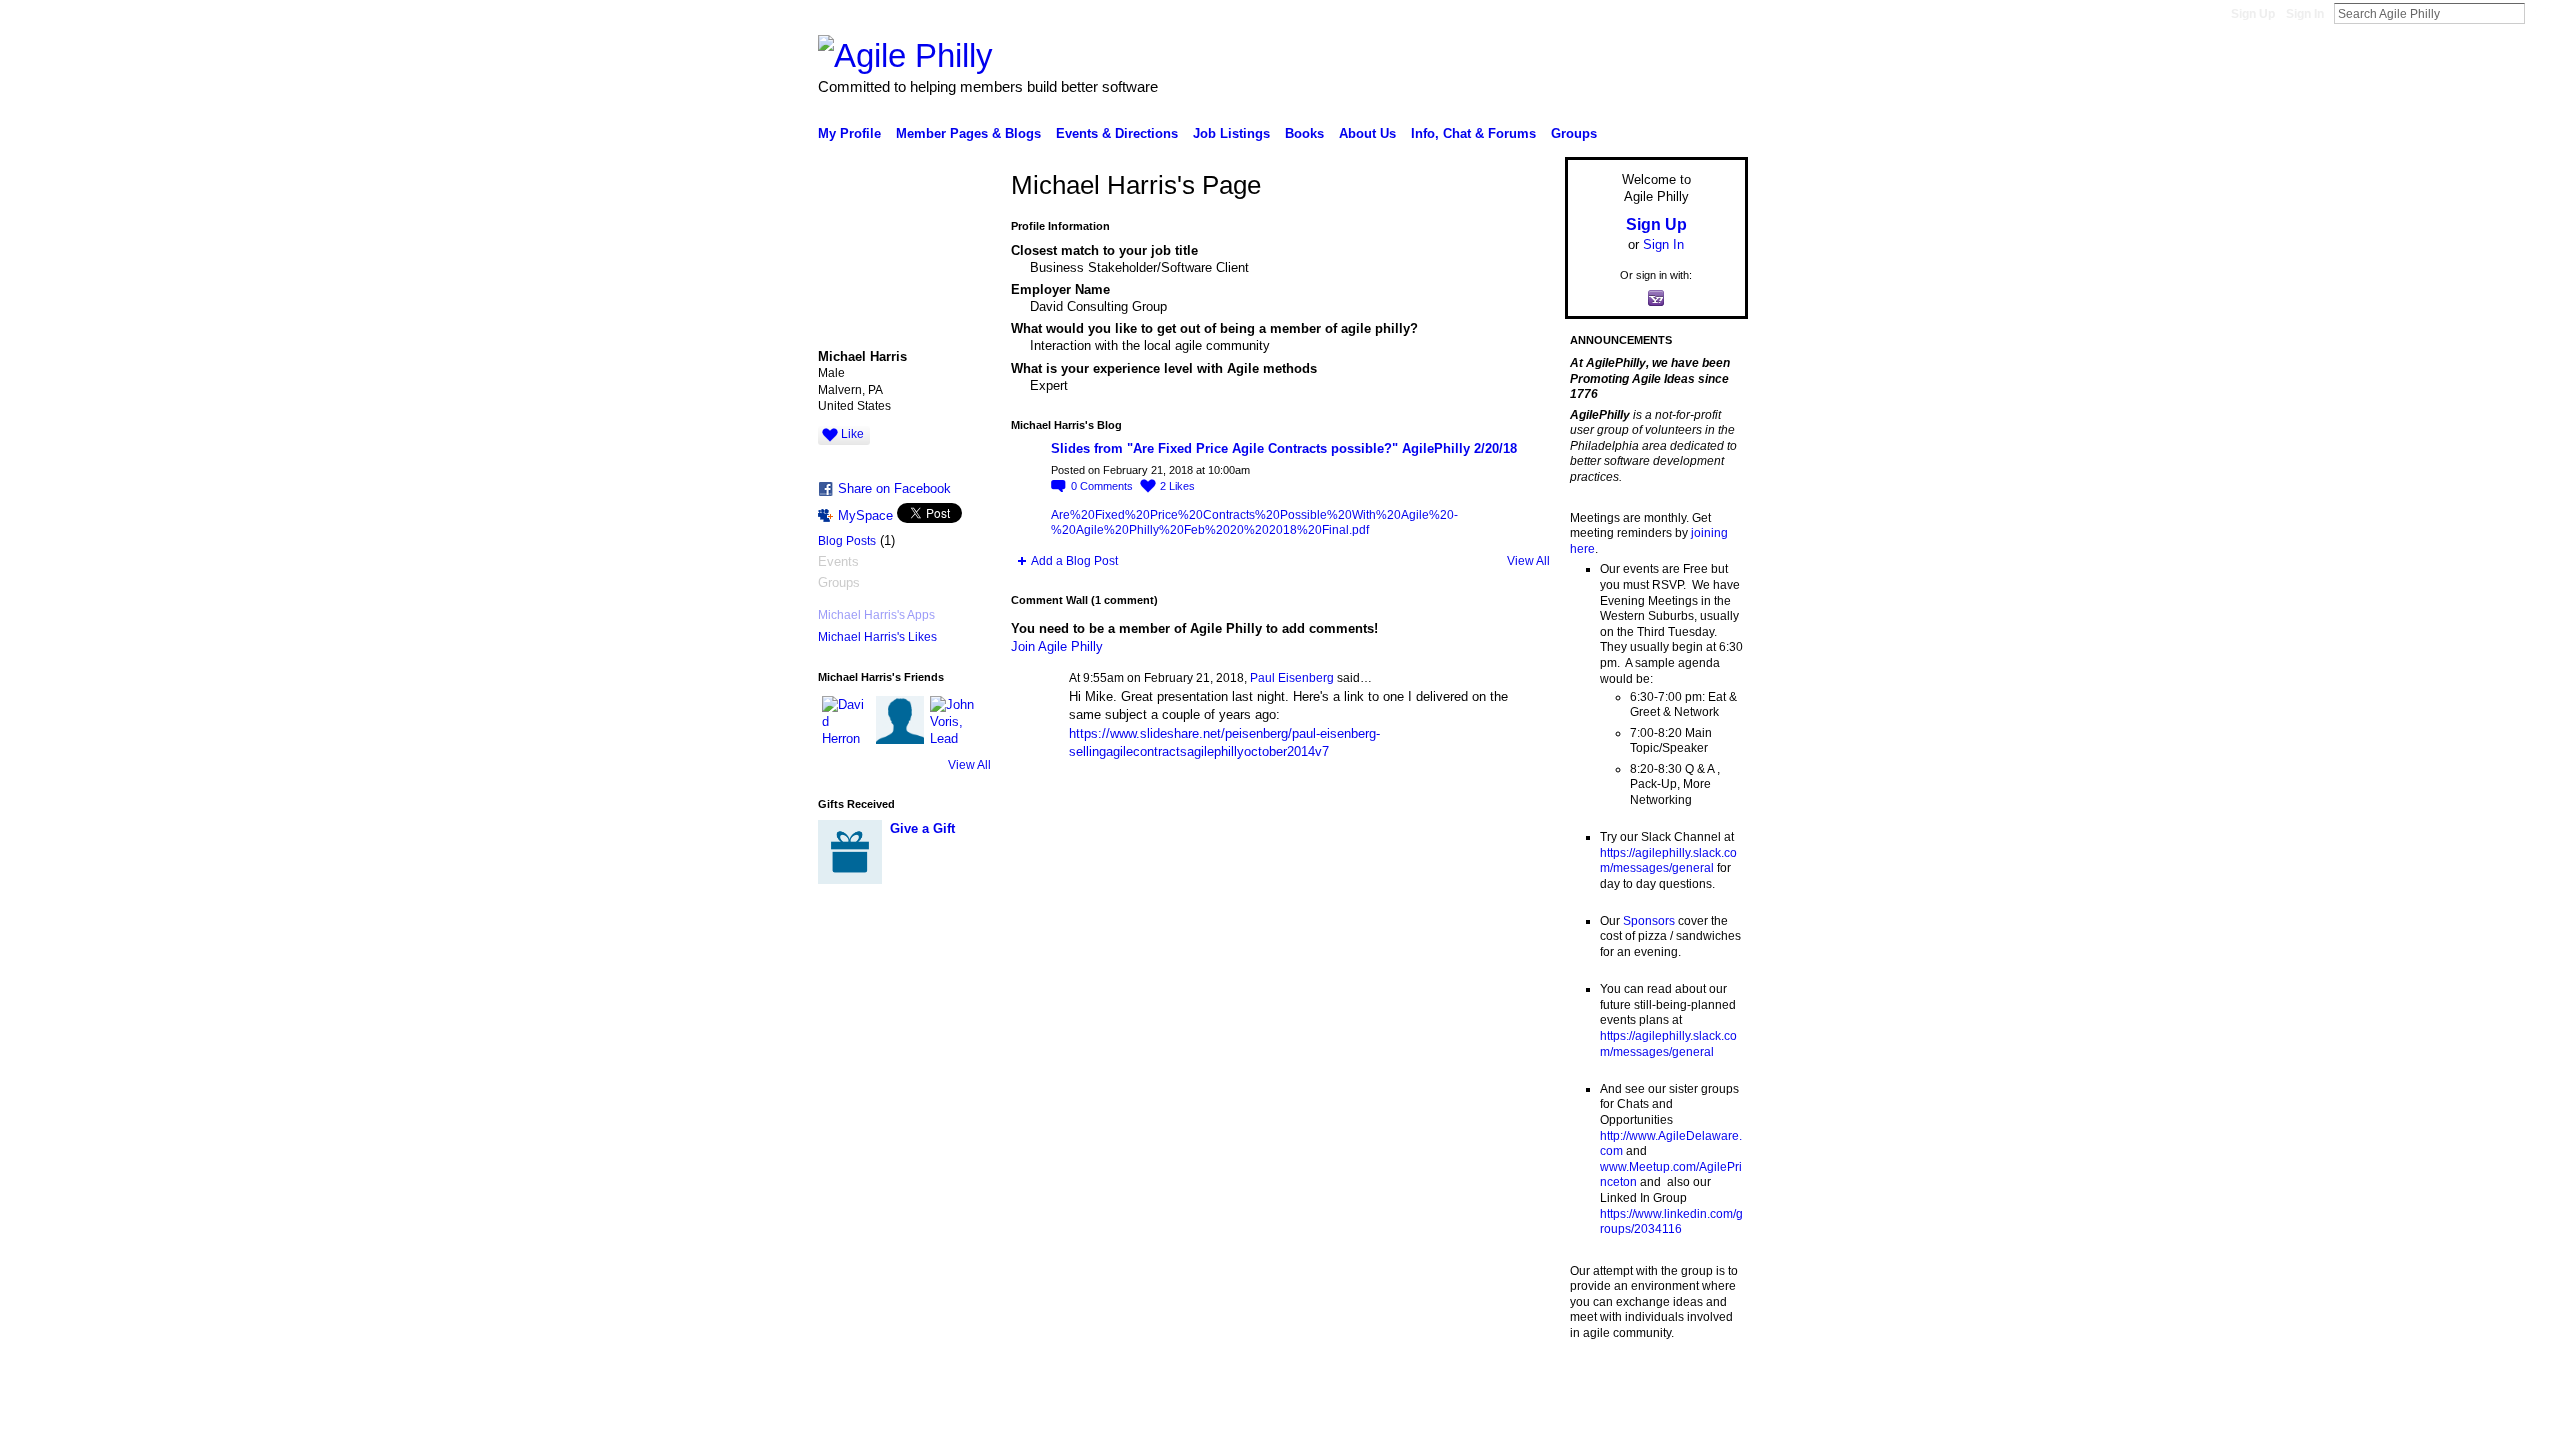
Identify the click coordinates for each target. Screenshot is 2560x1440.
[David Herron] (846, 720)
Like (852, 434)
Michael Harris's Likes (877, 637)
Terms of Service (1703, 1390)
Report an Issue (1600, 1390)
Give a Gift (922, 828)
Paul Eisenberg (1292, 678)
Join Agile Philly (1057, 646)
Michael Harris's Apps (876, 615)
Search (2541, 13)
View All (969, 765)
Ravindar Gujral (968, 1390)
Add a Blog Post (1074, 561)
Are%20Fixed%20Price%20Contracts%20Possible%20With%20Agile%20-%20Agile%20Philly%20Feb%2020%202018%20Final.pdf (1254, 523)
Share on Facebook (894, 488)
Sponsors (1649, 921)
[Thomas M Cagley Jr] (900, 720)
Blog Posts (847, 541)
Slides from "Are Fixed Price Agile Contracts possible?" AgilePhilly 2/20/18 (1284, 448)
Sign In (2305, 14)
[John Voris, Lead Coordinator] (954, 720)
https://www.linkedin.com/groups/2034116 (1671, 1222)
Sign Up (2253, 14)
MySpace (865, 515)
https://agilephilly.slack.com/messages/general (1668, 861)
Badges (1521, 1390)
